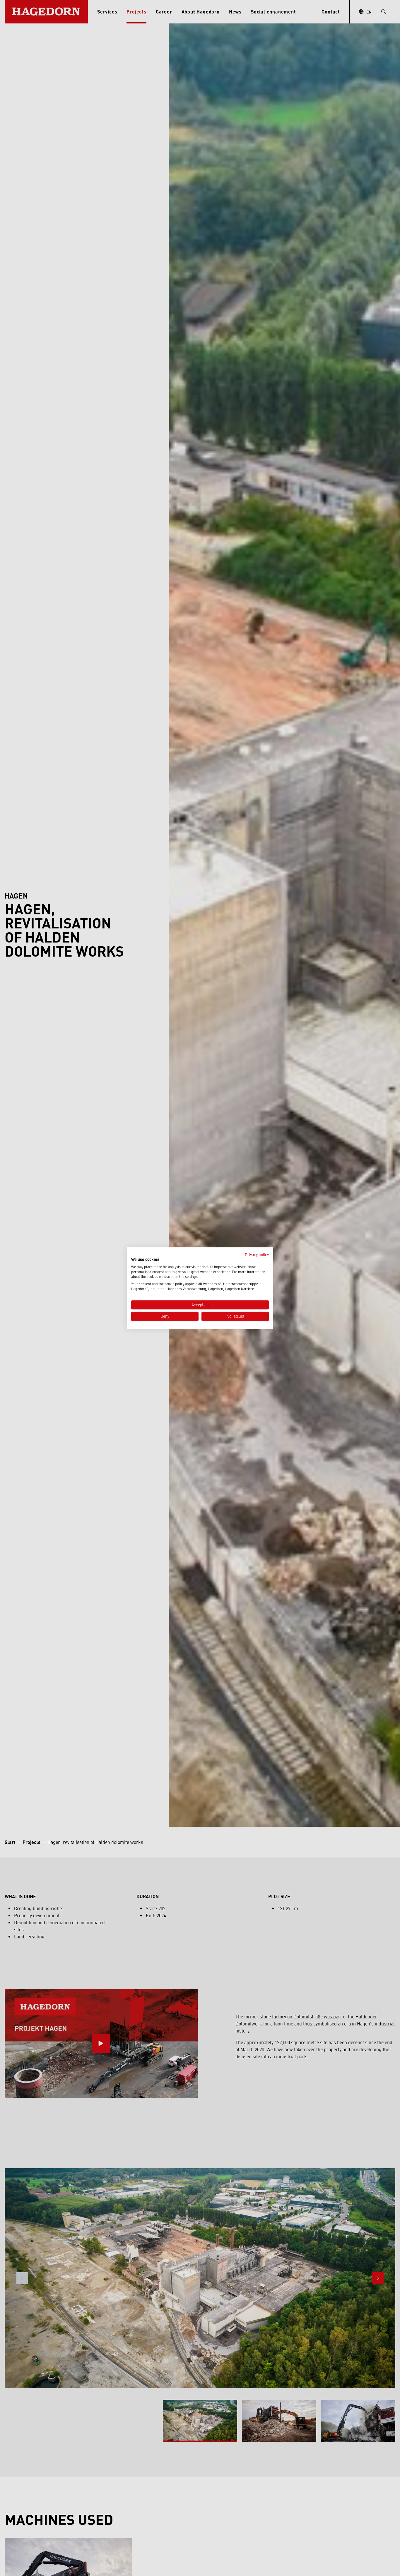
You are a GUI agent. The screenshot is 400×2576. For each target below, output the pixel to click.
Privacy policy (257, 1254)
